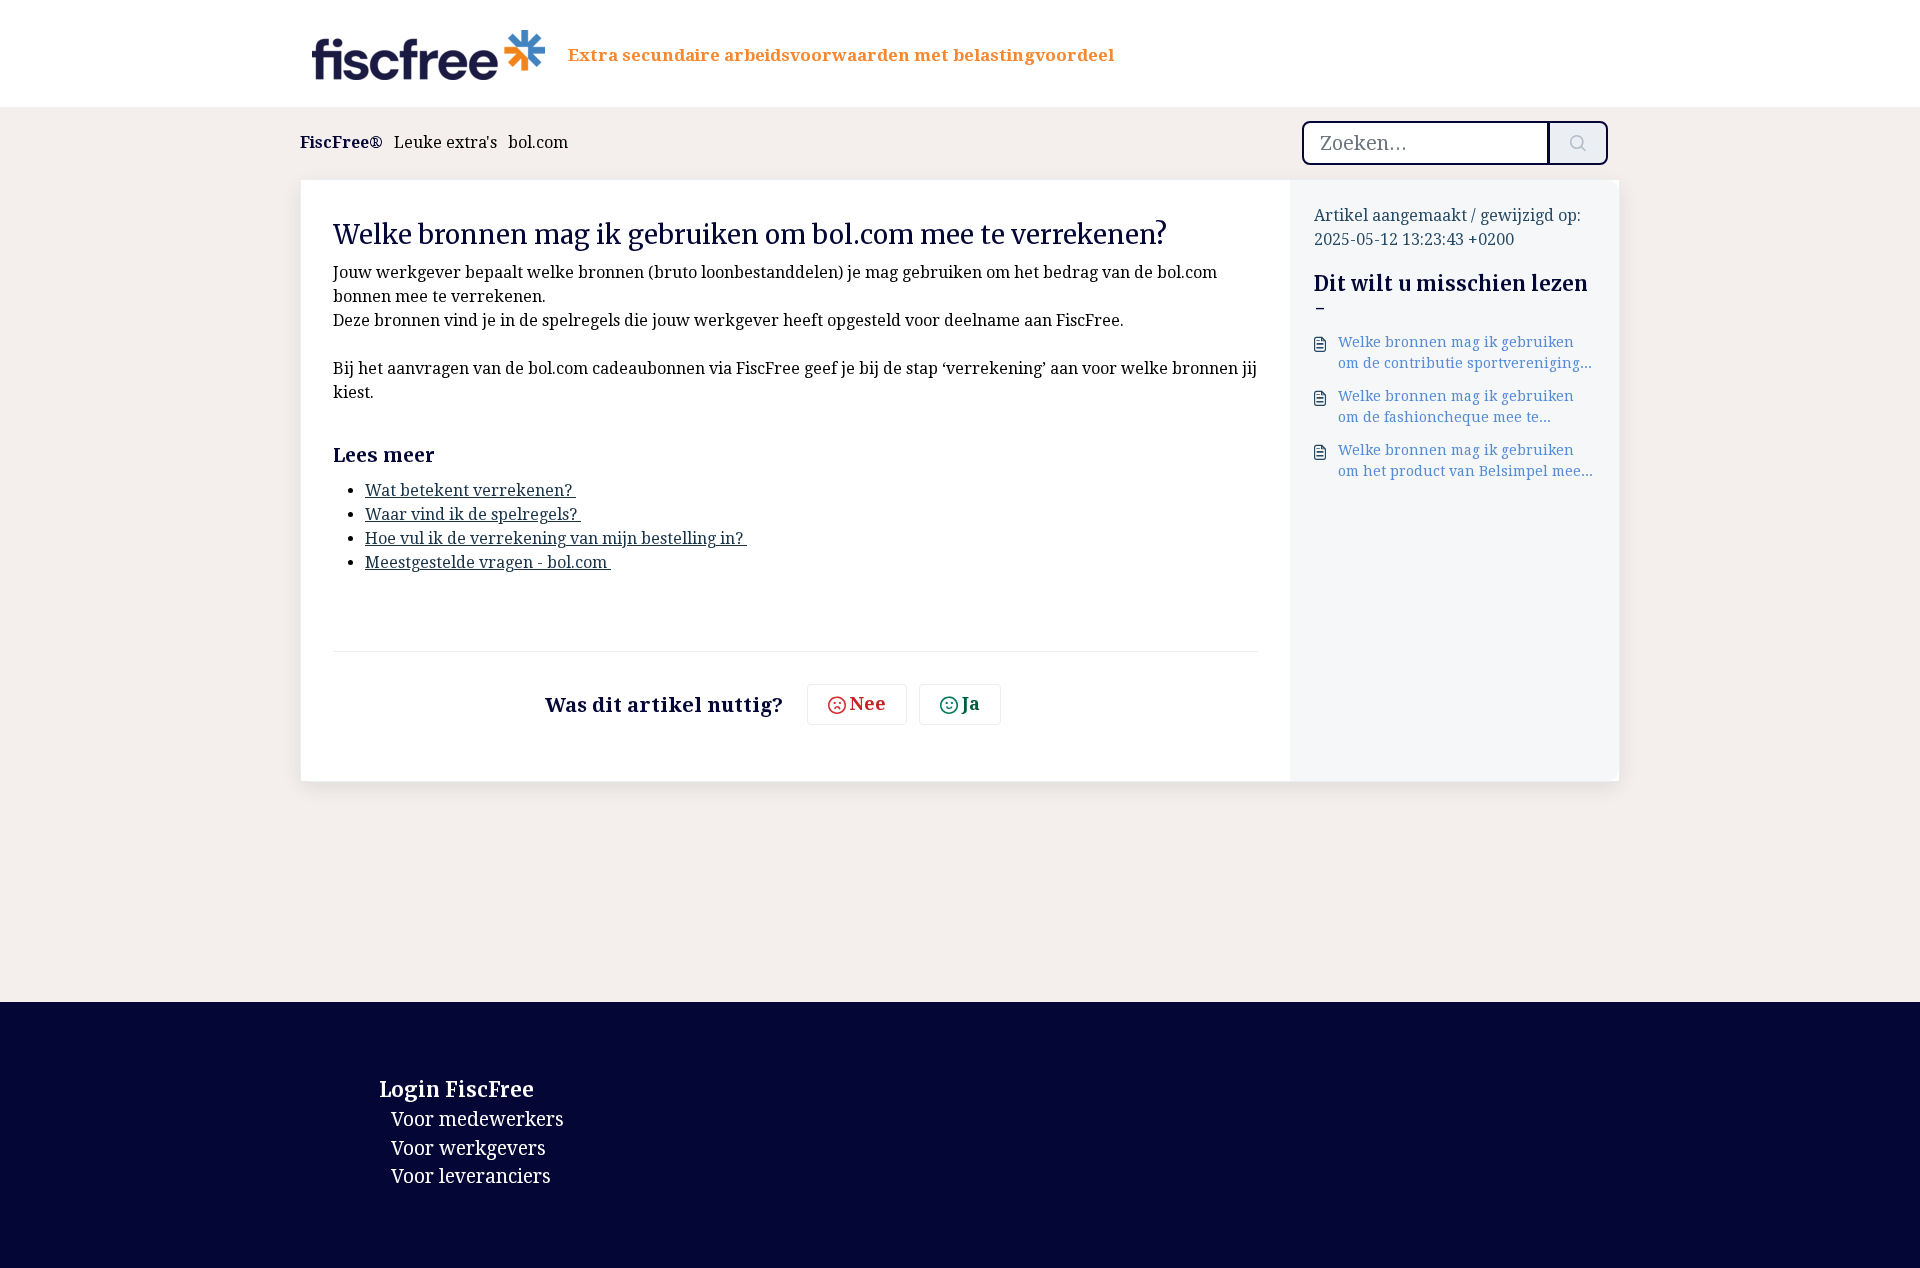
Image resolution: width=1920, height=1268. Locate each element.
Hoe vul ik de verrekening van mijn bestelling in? (556, 538)
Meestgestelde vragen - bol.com (488, 562)
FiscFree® (341, 142)
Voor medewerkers (477, 1119)
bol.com (538, 142)
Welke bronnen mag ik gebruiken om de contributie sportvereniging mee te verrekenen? (1459, 354)
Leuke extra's (445, 142)
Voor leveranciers (471, 1176)
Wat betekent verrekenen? (470, 490)
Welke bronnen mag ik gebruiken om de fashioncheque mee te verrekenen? (1456, 408)
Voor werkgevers (468, 1148)
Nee (868, 703)
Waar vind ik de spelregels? (473, 514)
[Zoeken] (1578, 143)
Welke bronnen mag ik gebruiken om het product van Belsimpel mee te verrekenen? (1459, 462)
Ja (971, 703)
